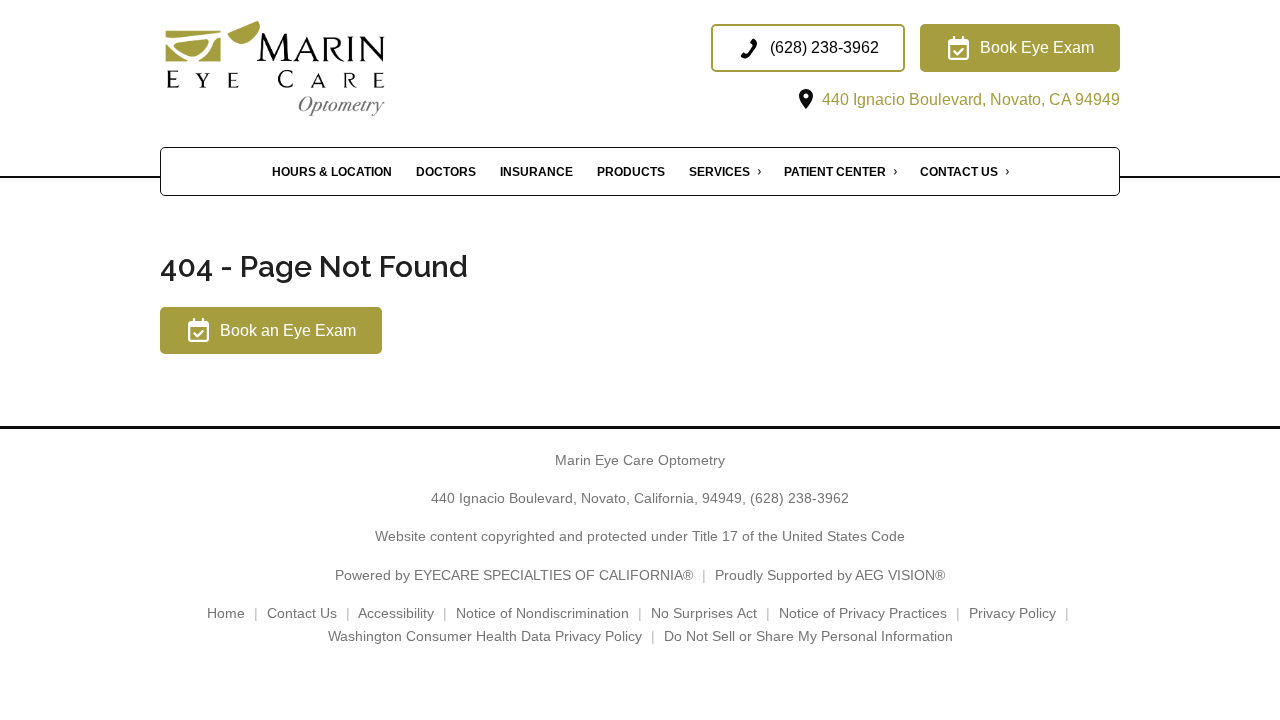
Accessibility (396, 613)
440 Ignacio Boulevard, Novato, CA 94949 (969, 99)
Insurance (536, 172)
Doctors (446, 172)
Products (631, 172)
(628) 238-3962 (799, 498)
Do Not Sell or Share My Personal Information (808, 636)
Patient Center (835, 172)
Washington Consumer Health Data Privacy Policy (485, 636)
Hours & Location (332, 172)
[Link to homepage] (313, 68)
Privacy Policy (1012, 613)
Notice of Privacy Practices (863, 613)
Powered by (514, 575)
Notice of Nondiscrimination (542, 613)
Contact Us (959, 172)
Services (719, 172)
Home (226, 613)
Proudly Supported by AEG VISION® (830, 575)
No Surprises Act (704, 613)
